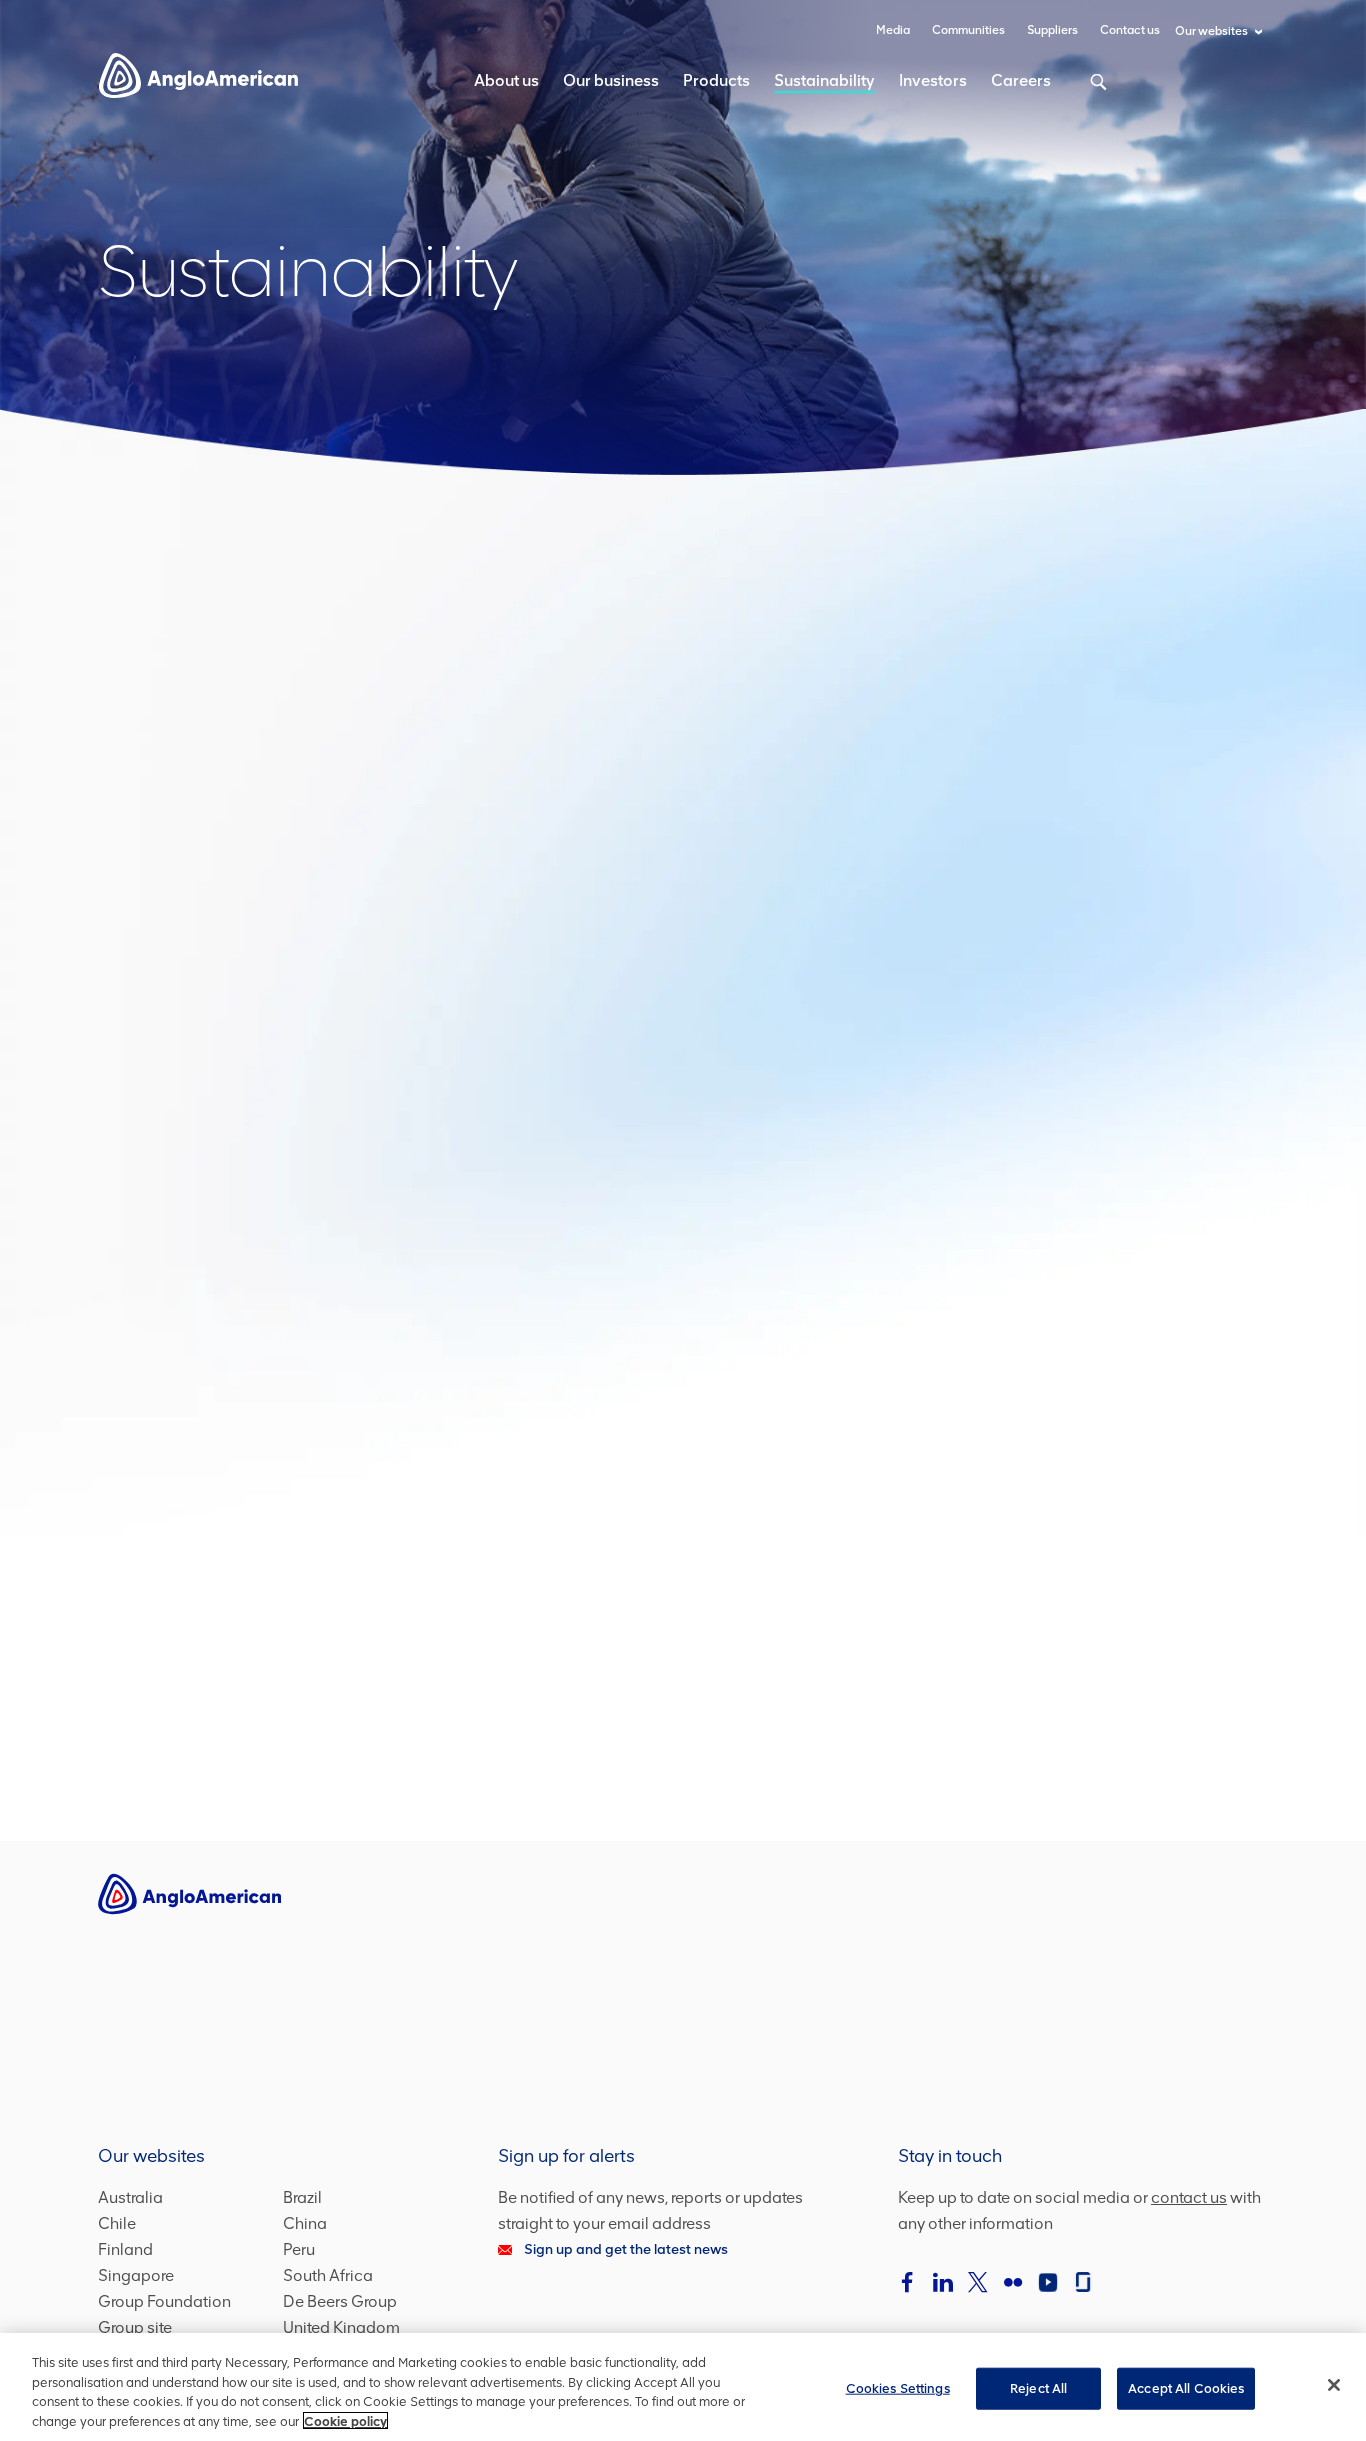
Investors (933, 80)
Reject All (1038, 2388)
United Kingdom (341, 2327)
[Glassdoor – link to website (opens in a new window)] (1083, 2282)
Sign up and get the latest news (626, 2249)
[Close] (1334, 2385)
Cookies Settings (898, 2388)
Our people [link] (283, 1295)
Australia (130, 2197)
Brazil (302, 2197)
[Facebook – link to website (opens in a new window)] (908, 2282)
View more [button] (683, 1695)
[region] (683, 2387)
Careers (1021, 80)
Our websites (1211, 31)
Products (716, 80)
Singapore (136, 2275)
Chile (117, 2223)
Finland (125, 2249)
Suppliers (1052, 30)
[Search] (1087, 92)
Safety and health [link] (1083, 895)
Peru (299, 2249)
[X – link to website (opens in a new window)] (978, 2282)
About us (506, 80)
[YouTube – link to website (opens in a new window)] (1048, 2282)
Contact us (1130, 30)
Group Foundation (164, 2301)
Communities (968, 30)
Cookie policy (345, 2420)
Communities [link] (683, 1295)
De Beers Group (340, 2301)
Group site (135, 2327)
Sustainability (824, 80)
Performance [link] (683, 895)
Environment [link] (1083, 1295)
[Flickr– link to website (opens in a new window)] (1013, 2282)
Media (893, 30)
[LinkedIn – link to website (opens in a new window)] (943, 2282)
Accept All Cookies (1186, 2388)
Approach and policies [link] (283, 895)
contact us (1189, 2197)
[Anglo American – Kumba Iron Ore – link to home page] (198, 74)
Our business (611, 80)
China (305, 2223)
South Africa (328, 2275)
